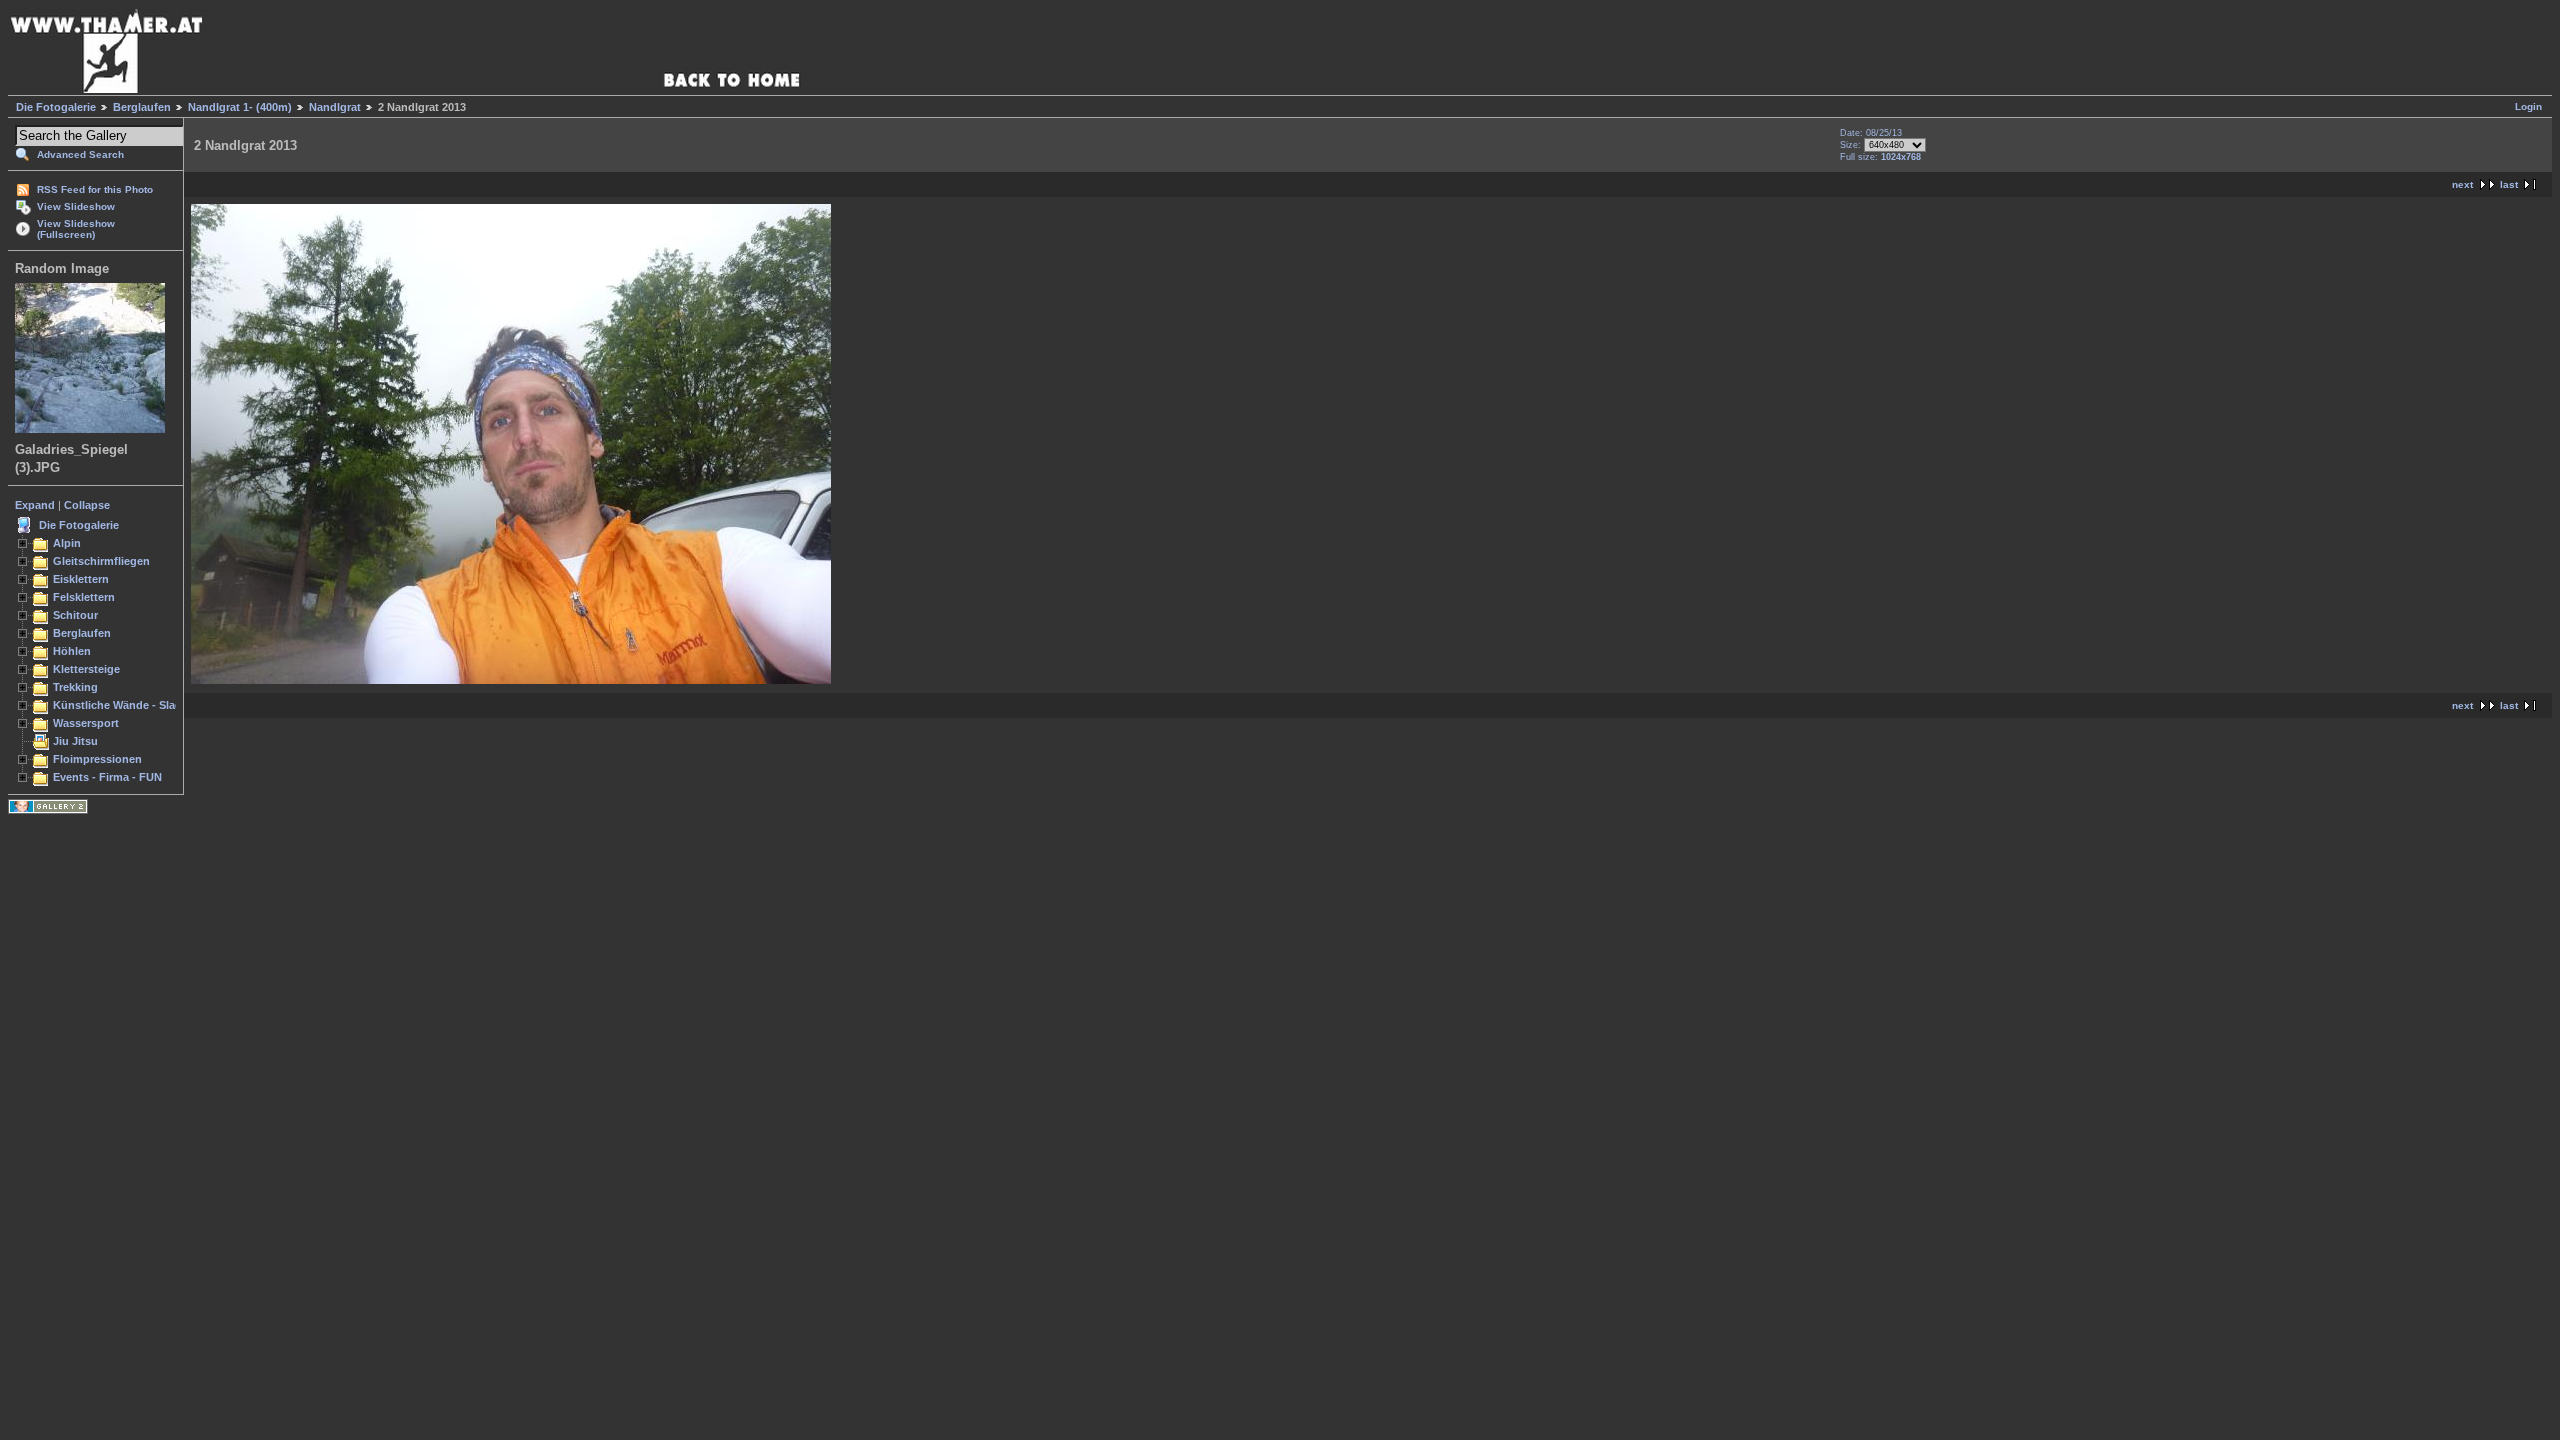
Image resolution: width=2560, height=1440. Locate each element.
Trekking (75, 687)
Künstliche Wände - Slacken (126, 705)
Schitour (75, 615)
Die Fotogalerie (56, 107)
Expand (35, 505)
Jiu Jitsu (75, 741)
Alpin (67, 543)
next (2462, 184)
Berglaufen (142, 107)
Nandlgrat (335, 107)
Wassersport (86, 723)
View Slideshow (76, 206)
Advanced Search (80, 154)
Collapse (87, 505)
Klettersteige (86, 669)
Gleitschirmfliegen (101, 561)
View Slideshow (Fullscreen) (76, 229)
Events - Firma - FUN (107, 777)
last (2509, 184)
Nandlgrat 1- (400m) (240, 107)
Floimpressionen (97, 759)
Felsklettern (84, 597)
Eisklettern (81, 579)
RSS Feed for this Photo (95, 189)
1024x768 (1901, 157)
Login (2528, 106)
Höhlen (72, 651)
